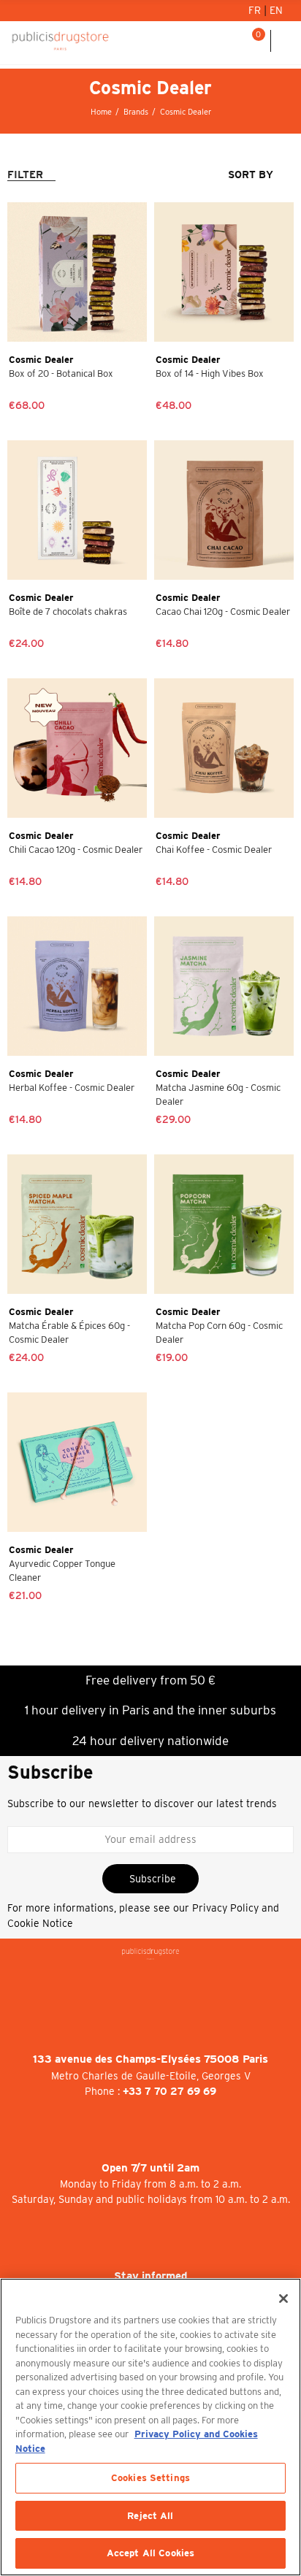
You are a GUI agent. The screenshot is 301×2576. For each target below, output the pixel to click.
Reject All (150, 2516)
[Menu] (286, 41)
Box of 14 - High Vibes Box (210, 373)
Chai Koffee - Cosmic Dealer (214, 850)
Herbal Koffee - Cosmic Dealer (72, 1088)
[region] (150, 2427)
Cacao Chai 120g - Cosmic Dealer (223, 612)
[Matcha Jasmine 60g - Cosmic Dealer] (224, 986)
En (276, 10)
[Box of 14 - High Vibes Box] (224, 272)
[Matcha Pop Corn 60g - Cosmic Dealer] (224, 1224)
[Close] (283, 2299)
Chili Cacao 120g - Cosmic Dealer (76, 850)
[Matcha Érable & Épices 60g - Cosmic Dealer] (77, 1224)
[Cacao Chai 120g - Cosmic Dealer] (224, 510)
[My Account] (216, 41)
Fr (256, 10)
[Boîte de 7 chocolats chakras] (77, 510)
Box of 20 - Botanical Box (61, 373)
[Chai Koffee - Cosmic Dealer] (224, 748)
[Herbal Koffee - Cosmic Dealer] (77, 986)
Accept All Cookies (150, 2553)
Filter (25, 175)
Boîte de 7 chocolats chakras (68, 612)
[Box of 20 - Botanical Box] (77, 272)
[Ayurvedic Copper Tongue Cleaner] (77, 1462)
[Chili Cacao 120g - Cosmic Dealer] (77, 748)
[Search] (235, 41)
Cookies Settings (150, 2478)
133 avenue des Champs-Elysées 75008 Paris (150, 2059)
